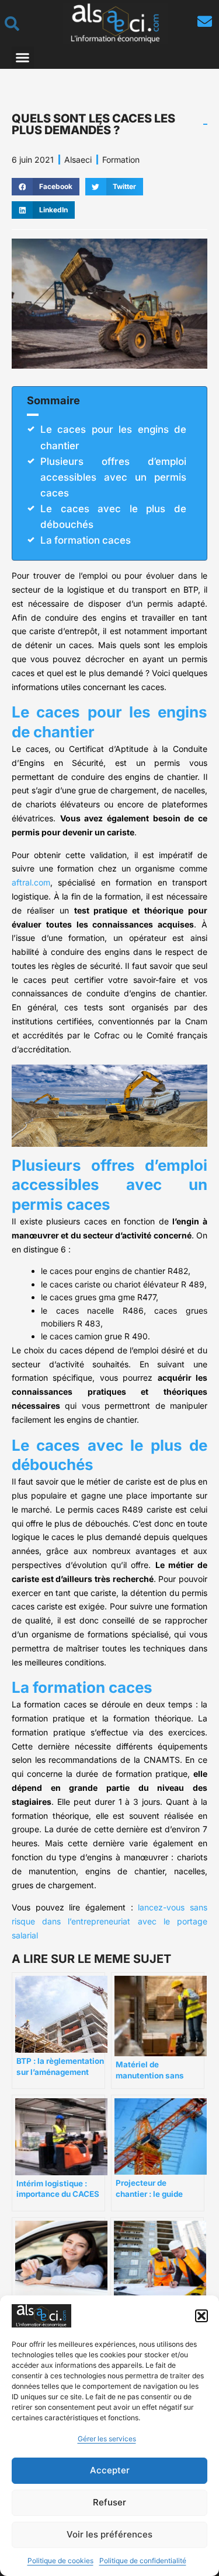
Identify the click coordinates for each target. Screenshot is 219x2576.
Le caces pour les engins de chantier (113, 437)
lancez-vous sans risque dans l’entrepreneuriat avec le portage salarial (109, 1921)
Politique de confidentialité (143, 2561)
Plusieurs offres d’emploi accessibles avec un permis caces (113, 477)
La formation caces (86, 540)
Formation (121, 160)
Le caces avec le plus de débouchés (113, 517)
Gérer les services (107, 2439)
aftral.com (31, 882)
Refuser (109, 2502)
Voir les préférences (109, 2534)
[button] (201, 2316)
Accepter (110, 2470)
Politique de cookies (60, 2561)
